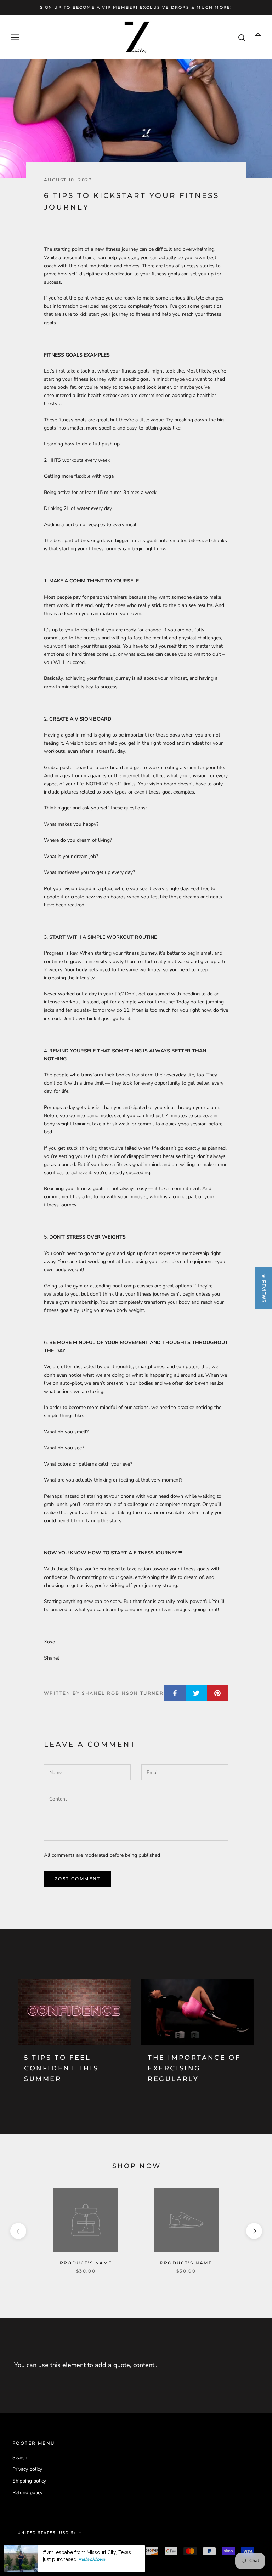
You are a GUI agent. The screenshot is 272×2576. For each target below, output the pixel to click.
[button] (264, 1288)
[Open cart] (258, 37)
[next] (254, 2231)
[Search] (242, 37)
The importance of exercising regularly (194, 2068)
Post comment (77, 1879)
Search (20, 2458)
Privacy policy (27, 2469)
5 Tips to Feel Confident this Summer (61, 2068)
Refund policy (27, 2493)
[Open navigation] (15, 37)
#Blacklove (91, 2559)
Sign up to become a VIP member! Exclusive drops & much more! (136, 7)
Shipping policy (29, 2481)
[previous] (18, 2231)
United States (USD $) (47, 2533)
